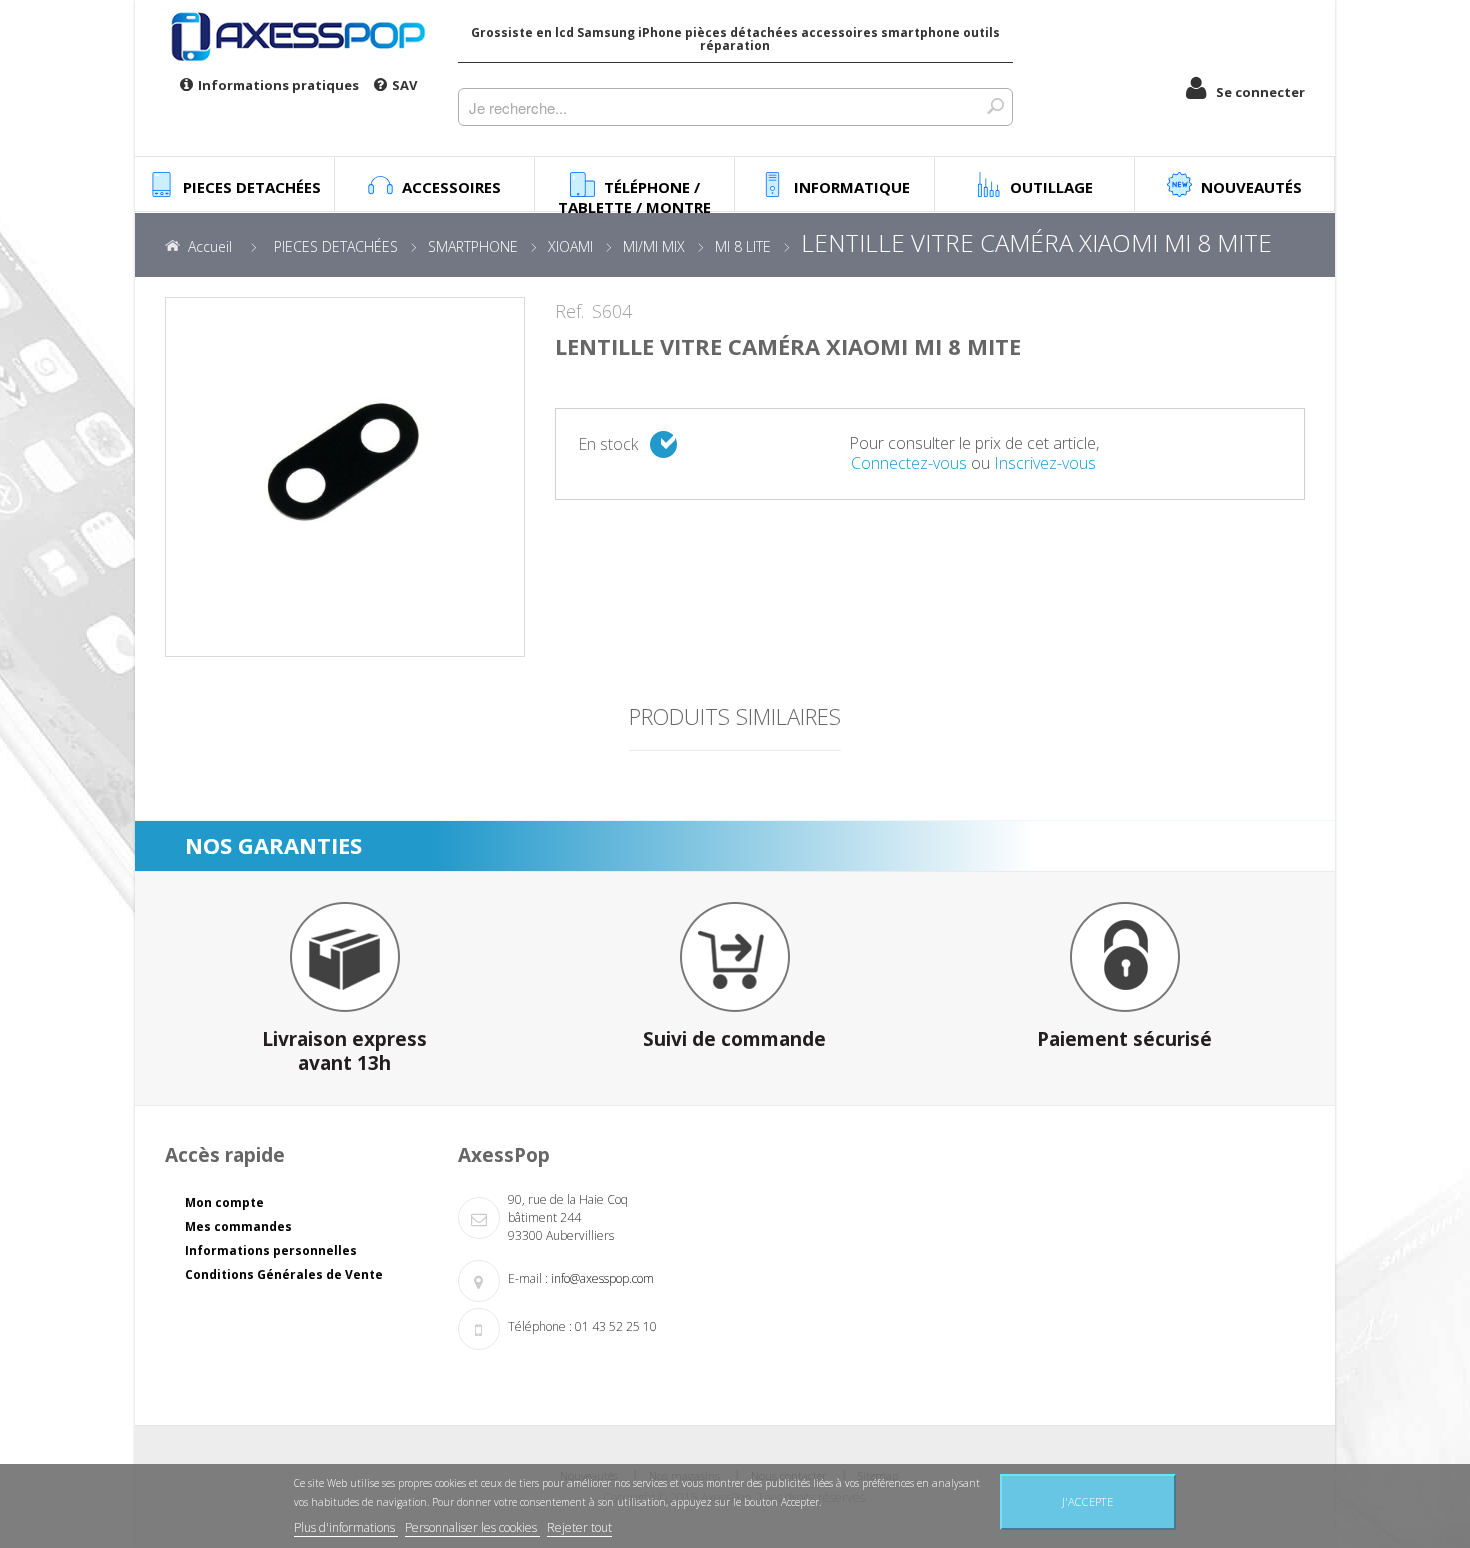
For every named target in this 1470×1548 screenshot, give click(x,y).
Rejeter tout (579, 1527)
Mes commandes (238, 1226)
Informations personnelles (271, 1250)
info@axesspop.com (602, 1278)
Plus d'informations (346, 1527)
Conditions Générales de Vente (284, 1274)
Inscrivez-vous (1045, 463)
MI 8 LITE (743, 246)
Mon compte (224, 1202)
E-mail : (528, 1278)
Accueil (210, 246)
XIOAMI (570, 246)
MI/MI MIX (654, 246)
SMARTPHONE (473, 246)
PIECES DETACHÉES (336, 246)
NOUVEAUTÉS (1251, 187)
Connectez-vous (909, 463)
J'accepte (1087, 1501)
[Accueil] (296, 36)
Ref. (569, 312)
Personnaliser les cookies (472, 1527)
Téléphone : (540, 1326)
